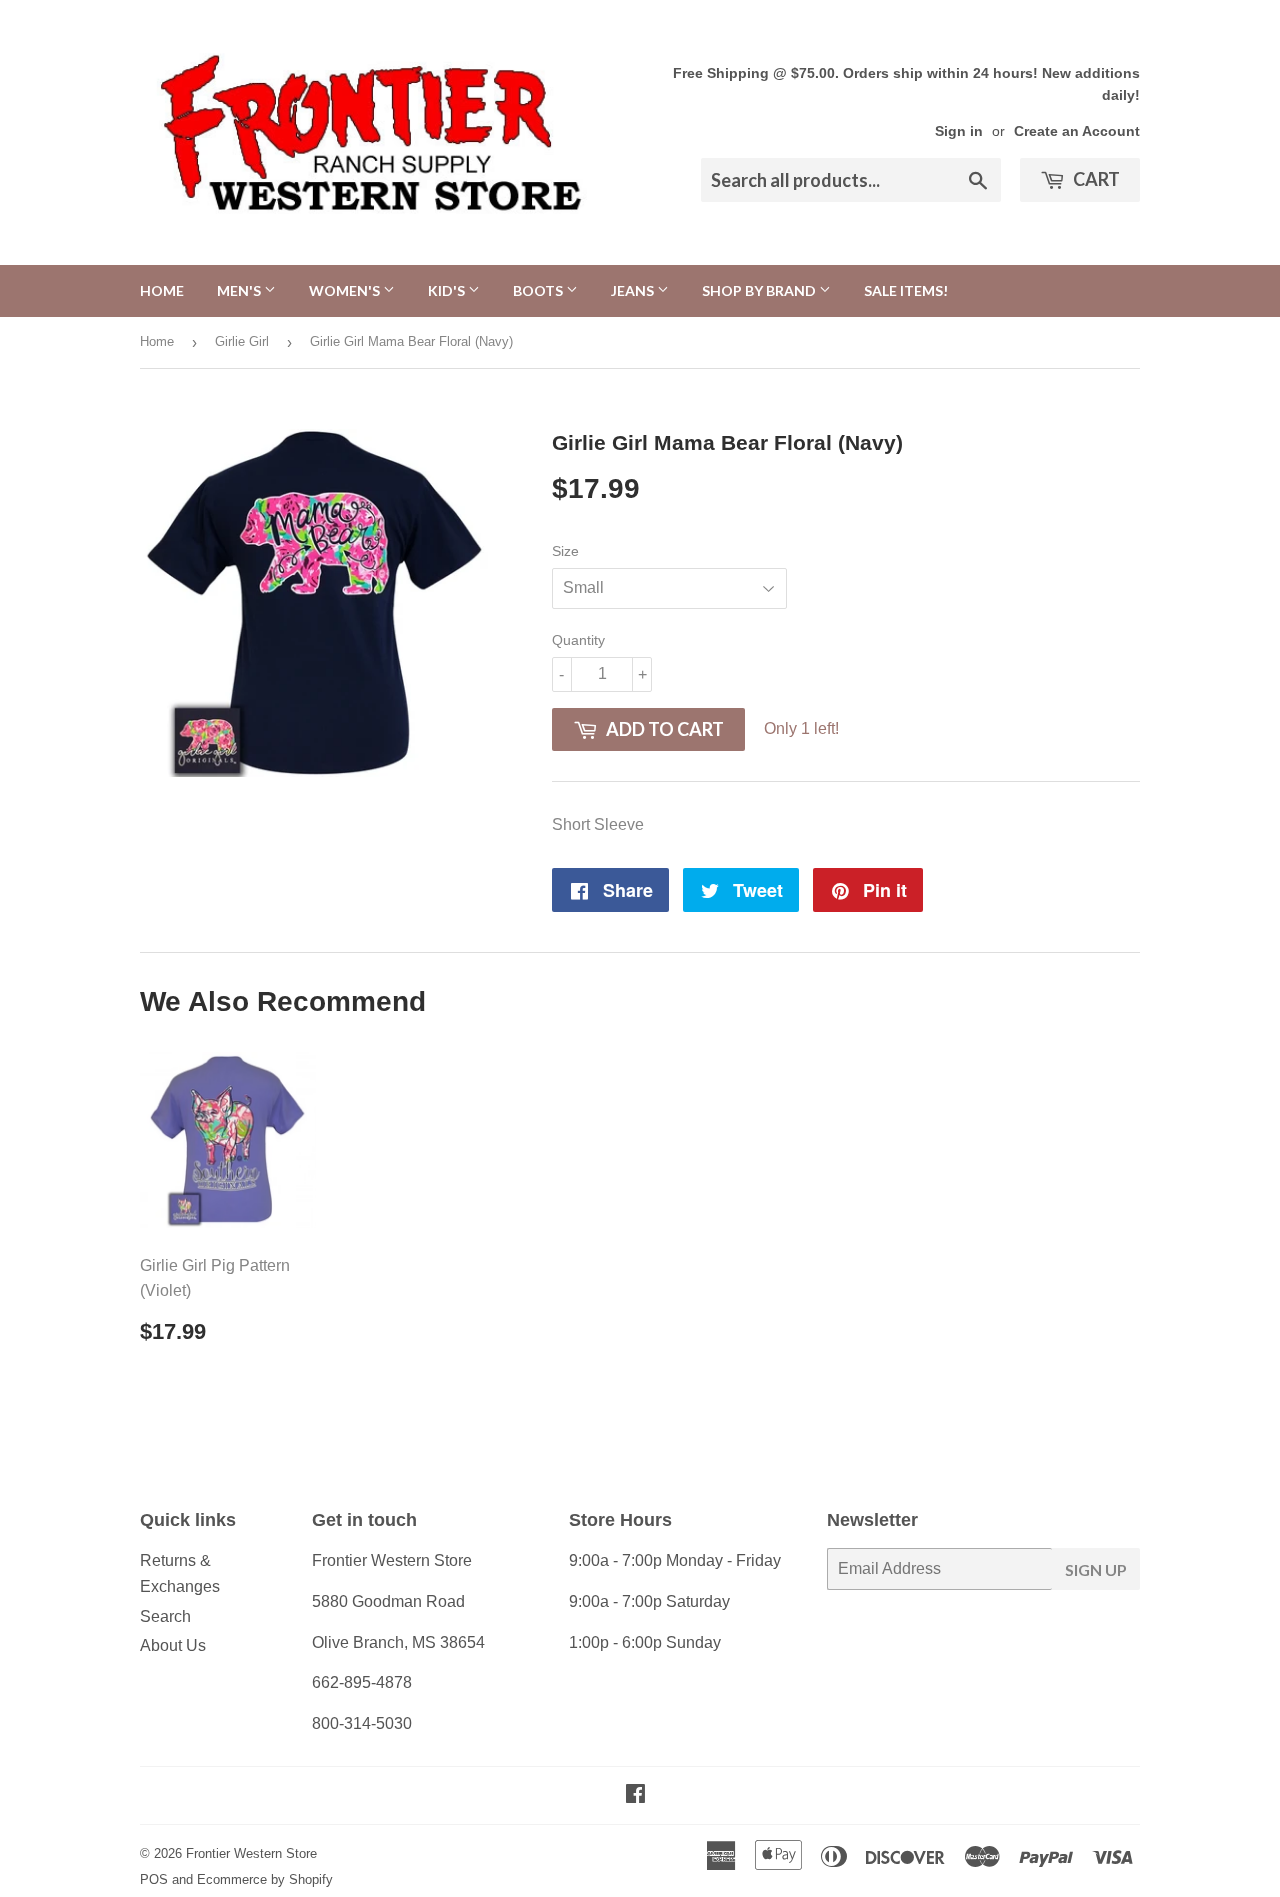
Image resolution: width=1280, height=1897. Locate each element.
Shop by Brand (760, 290)
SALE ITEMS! (906, 290)
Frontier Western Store (251, 1853)
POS (154, 1879)
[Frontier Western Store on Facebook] (635, 1795)
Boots (539, 290)
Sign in (959, 131)
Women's (346, 290)
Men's (240, 290)
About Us (173, 1645)
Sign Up (1096, 1569)
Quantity (578, 640)
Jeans (634, 290)
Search (165, 1616)
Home (162, 290)
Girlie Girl (242, 341)
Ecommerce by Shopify (265, 1879)
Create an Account (1077, 131)
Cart (1095, 179)
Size (565, 551)
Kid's (448, 290)
